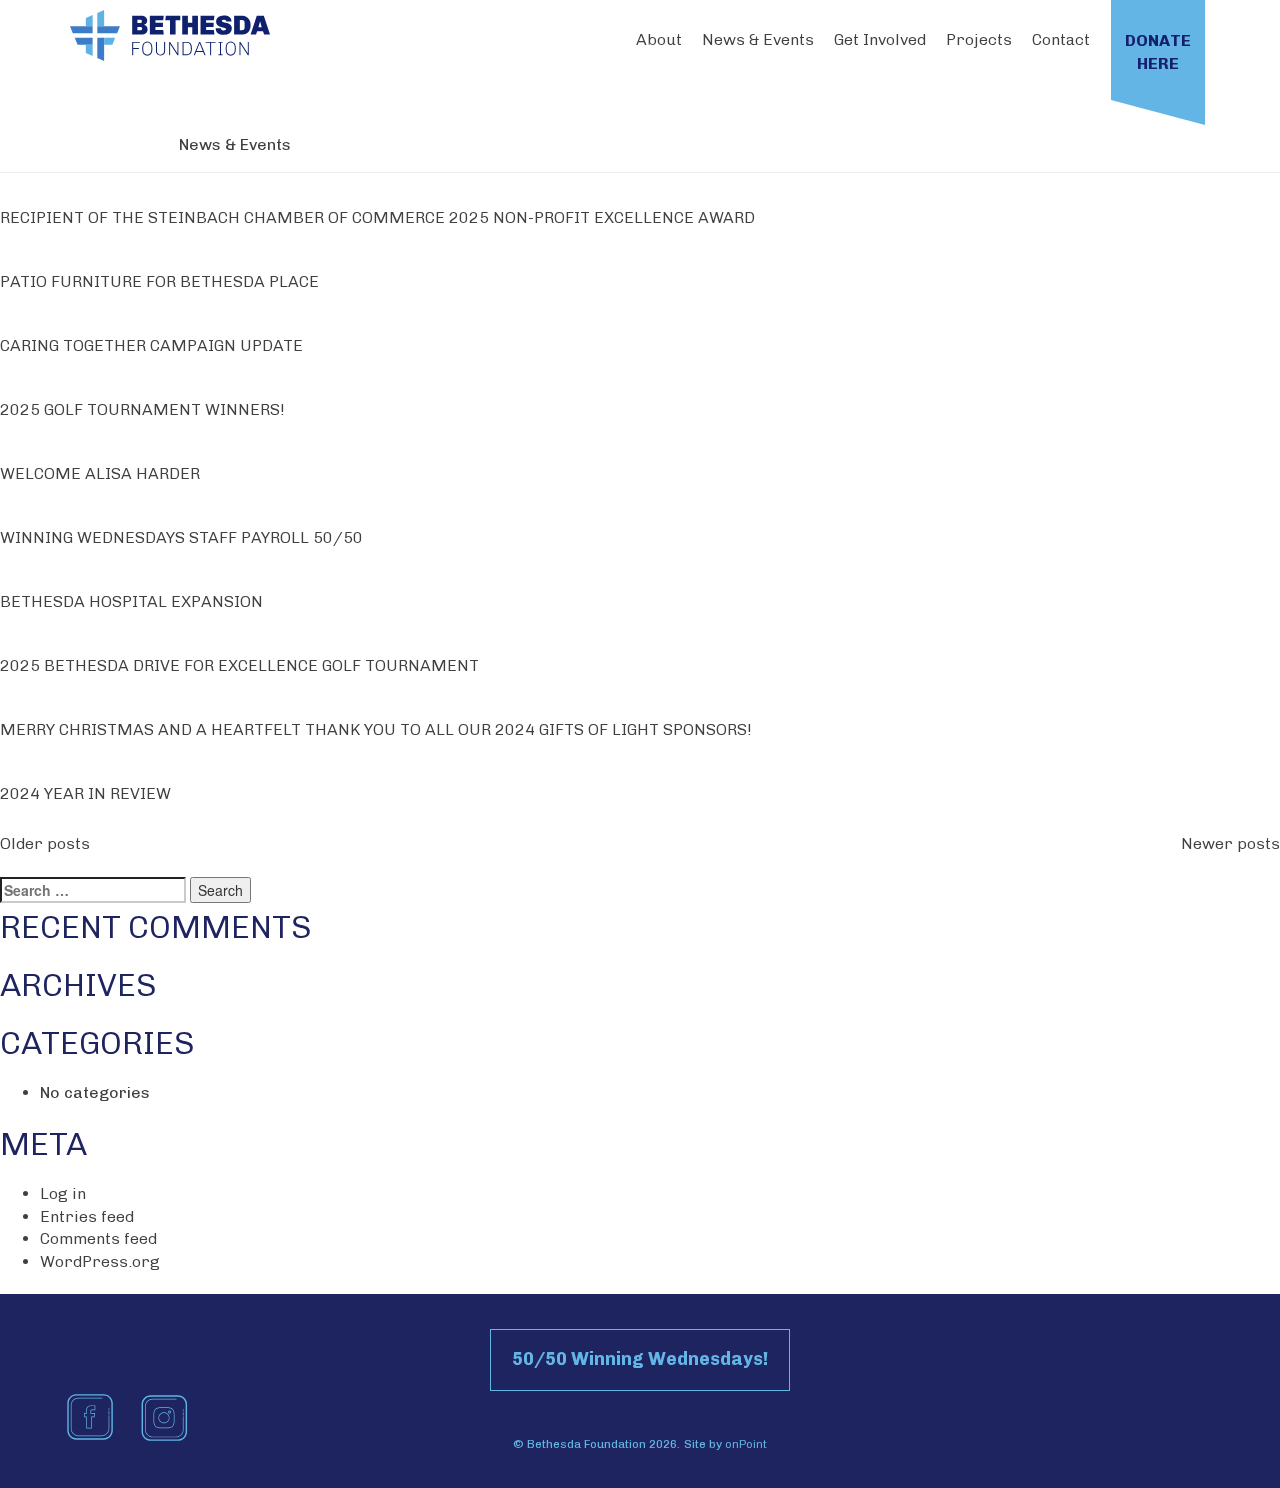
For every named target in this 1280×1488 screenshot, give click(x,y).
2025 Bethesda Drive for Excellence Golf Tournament (239, 665)
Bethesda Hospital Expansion (131, 601)
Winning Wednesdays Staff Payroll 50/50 (181, 537)
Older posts (45, 843)
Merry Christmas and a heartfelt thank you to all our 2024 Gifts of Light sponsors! (376, 729)
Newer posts (1230, 843)
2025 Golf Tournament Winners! (142, 409)
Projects (979, 39)
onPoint (746, 1444)
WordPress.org (100, 1261)
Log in (63, 1193)
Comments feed (98, 1238)
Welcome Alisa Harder (100, 473)
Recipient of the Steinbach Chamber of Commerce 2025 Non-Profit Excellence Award (377, 217)
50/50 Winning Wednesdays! (640, 1359)
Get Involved (880, 39)
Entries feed (87, 1216)
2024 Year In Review (85, 793)
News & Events (758, 39)
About (659, 39)
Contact (1061, 39)
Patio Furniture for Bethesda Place (159, 281)
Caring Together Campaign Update (151, 345)
